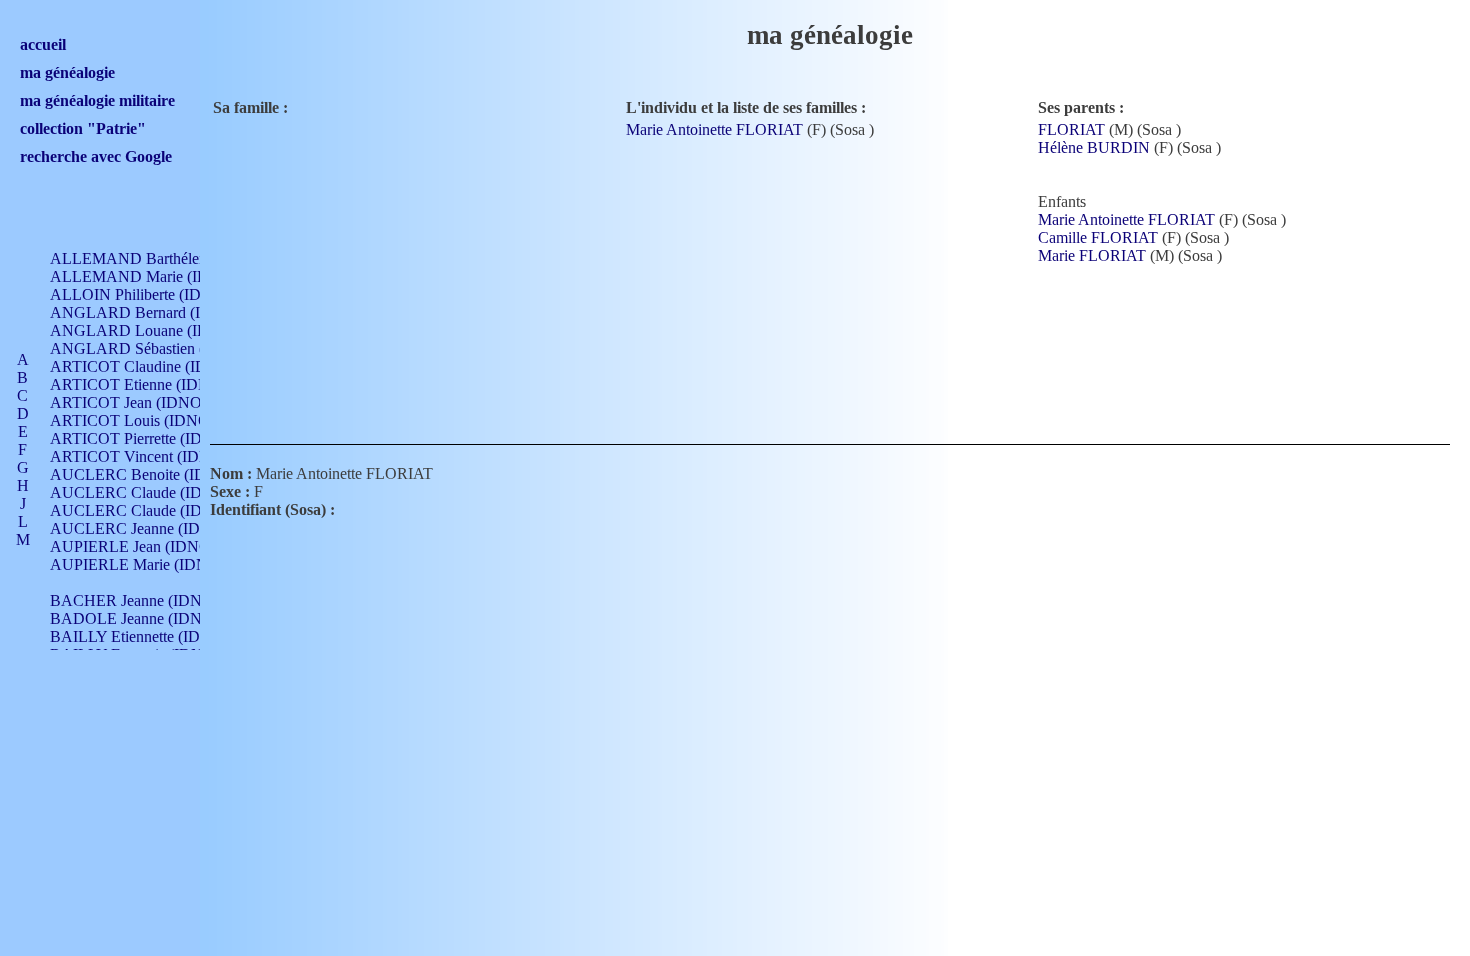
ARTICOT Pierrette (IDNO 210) (154, 438)
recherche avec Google (96, 156)
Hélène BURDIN (1094, 147)
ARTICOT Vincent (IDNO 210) (153, 456)
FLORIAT (1071, 129)
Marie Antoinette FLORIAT (714, 129)
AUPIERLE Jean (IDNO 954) (147, 546)
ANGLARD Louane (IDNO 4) (150, 330)
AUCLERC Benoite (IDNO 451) (156, 474)
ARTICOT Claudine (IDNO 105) (157, 366)
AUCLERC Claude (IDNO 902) (154, 492)
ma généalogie (67, 72)
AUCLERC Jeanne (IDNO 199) (153, 528)
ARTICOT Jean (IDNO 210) (142, 402)
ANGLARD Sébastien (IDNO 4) (156, 348)
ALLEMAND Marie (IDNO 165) (158, 276)
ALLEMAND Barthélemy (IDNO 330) (176, 258)
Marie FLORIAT (1092, 255)
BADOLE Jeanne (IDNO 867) (148, 618)
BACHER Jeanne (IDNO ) (136, 600)
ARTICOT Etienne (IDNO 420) (152, 384)
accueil (43, 44)
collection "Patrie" (83, 128)
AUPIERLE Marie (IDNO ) (139, 564)
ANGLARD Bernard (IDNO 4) (151, 312)
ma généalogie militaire (97, 100)
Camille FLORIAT (1098, 237)
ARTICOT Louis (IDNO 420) (146, 420)
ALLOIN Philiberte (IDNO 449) (154, 294)
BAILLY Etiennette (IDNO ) (141, 636)
